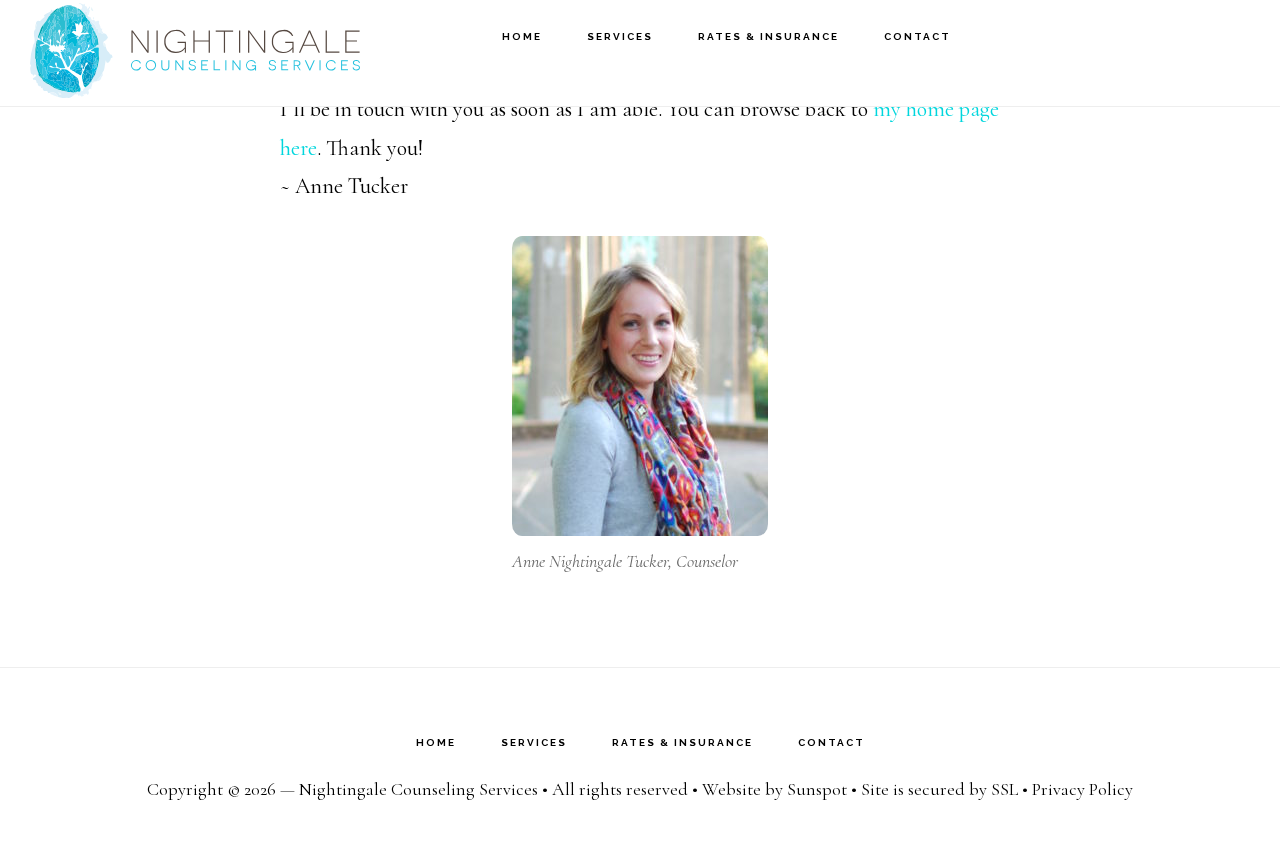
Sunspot (817, 789)
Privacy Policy (1082, 789)
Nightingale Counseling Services (195, 52)
